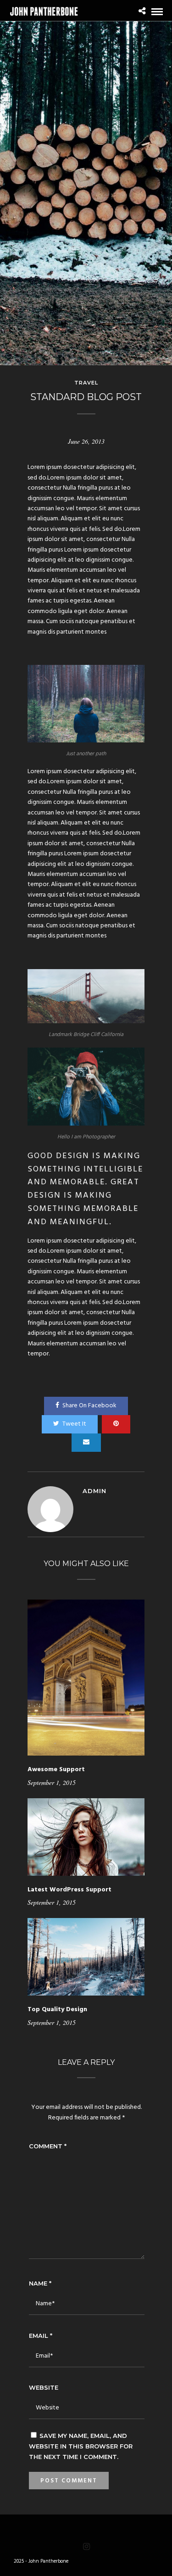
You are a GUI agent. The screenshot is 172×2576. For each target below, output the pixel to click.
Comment (48, 2146)
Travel (86, 383)
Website (44, 2387)
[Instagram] (86, 2547)
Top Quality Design (57, 2010)
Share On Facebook (89, 1406)
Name (40, 2283)
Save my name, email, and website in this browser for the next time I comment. (81, 2446)
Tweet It (74, 1424)
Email (41, 2336)
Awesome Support (56, 1770)
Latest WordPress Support (69, 1890)
